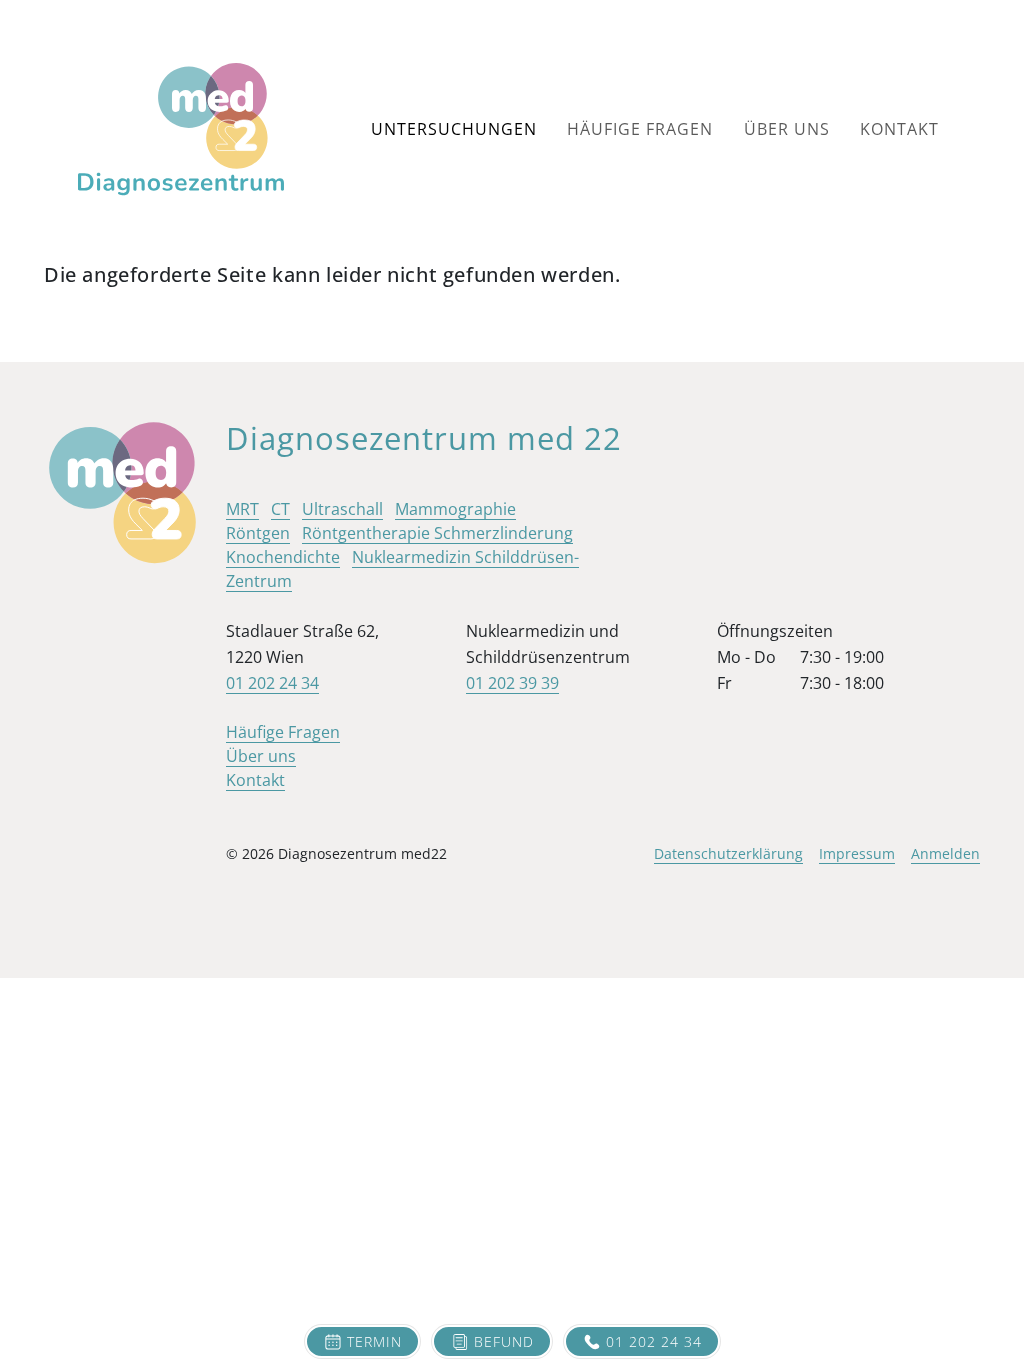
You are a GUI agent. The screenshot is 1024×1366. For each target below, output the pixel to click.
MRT (242, 509)
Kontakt (899, 129)
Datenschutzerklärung (728, 853)
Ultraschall (342, 509)
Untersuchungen (454, 129)
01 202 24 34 (654, 1341)
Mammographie (455, 509)
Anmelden (945, 853)
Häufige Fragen (640, 129)
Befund (504, 1341)
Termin (374, 1341)
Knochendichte (283, 557)
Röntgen (258, 533)
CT (280, 509)
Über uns (787, 129)
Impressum (857, 853)
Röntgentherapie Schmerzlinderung (437, 533)
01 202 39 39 (512, 683)
